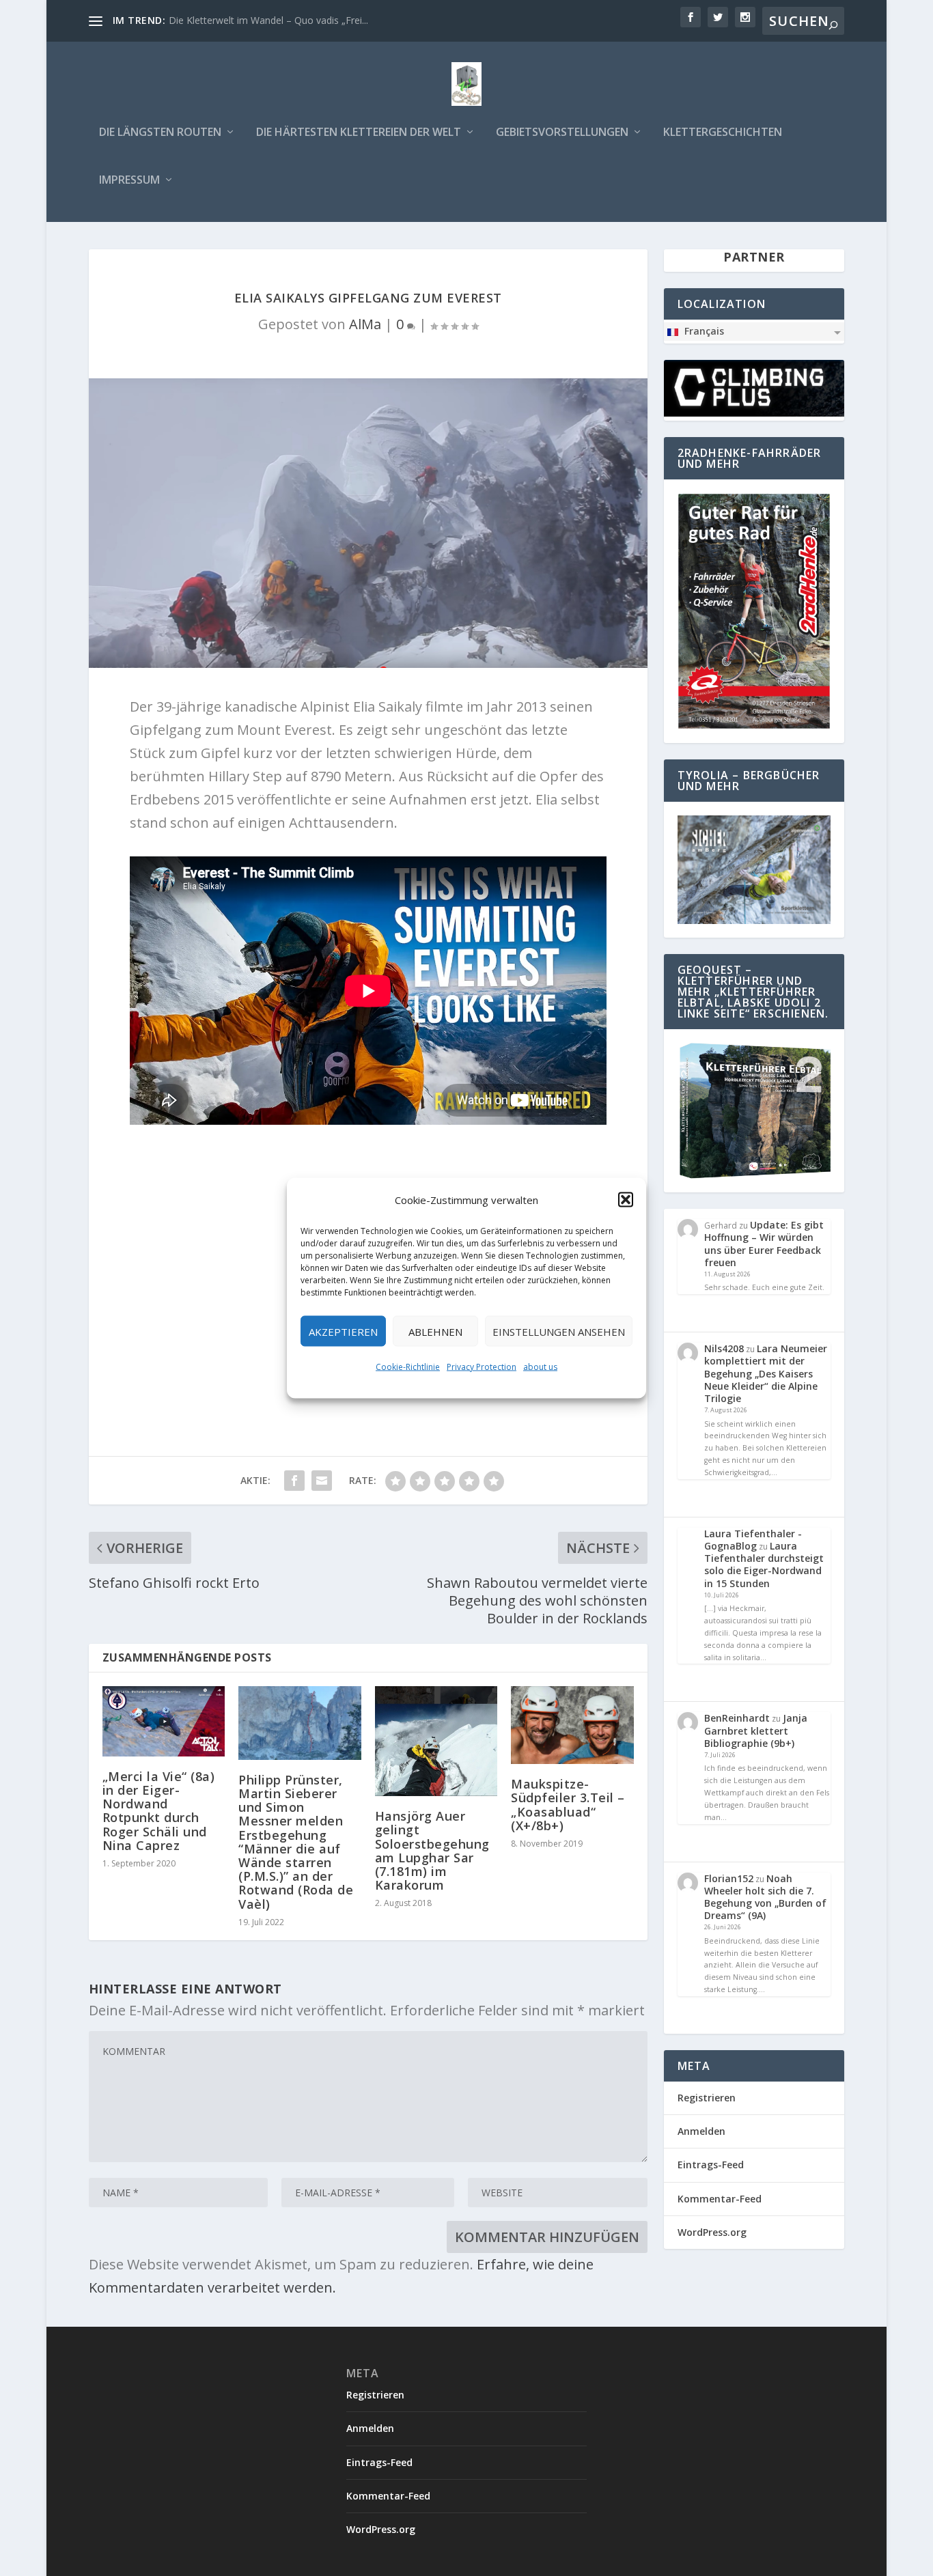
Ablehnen (435, 1331)
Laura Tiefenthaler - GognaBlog (753, 1540)
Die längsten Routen (160, 133)
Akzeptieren (343, 1331)
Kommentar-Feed (720, 2199)
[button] (626, 1200)
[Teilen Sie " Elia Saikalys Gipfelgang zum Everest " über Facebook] (294, 1481)
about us (540, 1367)
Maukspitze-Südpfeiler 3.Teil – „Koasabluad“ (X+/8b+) (568, 1805)
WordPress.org (712, 2232)
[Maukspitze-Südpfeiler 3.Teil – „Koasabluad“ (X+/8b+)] (572, 1725)
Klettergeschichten (723, 133)
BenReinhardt (737, 1718)
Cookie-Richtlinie (408, 1367)
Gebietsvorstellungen (562, 133)
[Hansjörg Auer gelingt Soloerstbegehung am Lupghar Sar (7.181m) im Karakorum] (436, 1741)
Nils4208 (724, 1348)
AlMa (365, 324)
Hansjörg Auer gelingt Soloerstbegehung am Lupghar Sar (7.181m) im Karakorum (432, 1850)
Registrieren (707, 2098)
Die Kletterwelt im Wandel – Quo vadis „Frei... (268, 20)
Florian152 (729, 1878)
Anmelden (701, 2131)
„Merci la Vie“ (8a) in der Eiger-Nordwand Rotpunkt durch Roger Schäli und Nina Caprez (159, 1811)
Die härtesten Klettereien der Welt (359, 133)
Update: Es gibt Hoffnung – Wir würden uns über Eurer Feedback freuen (764, 1244)
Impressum (129, 181)
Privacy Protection (482, 1367)
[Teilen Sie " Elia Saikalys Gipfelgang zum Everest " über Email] (322, 1481)
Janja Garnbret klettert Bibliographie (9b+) (756, 1730)
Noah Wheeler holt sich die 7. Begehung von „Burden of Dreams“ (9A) (765, 1897)
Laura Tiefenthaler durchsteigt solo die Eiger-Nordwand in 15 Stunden (764, 1565)
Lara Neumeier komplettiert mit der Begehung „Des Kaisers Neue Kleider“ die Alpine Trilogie (766, 1373)
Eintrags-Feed (711, 2165)
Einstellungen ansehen (559, 1331)
